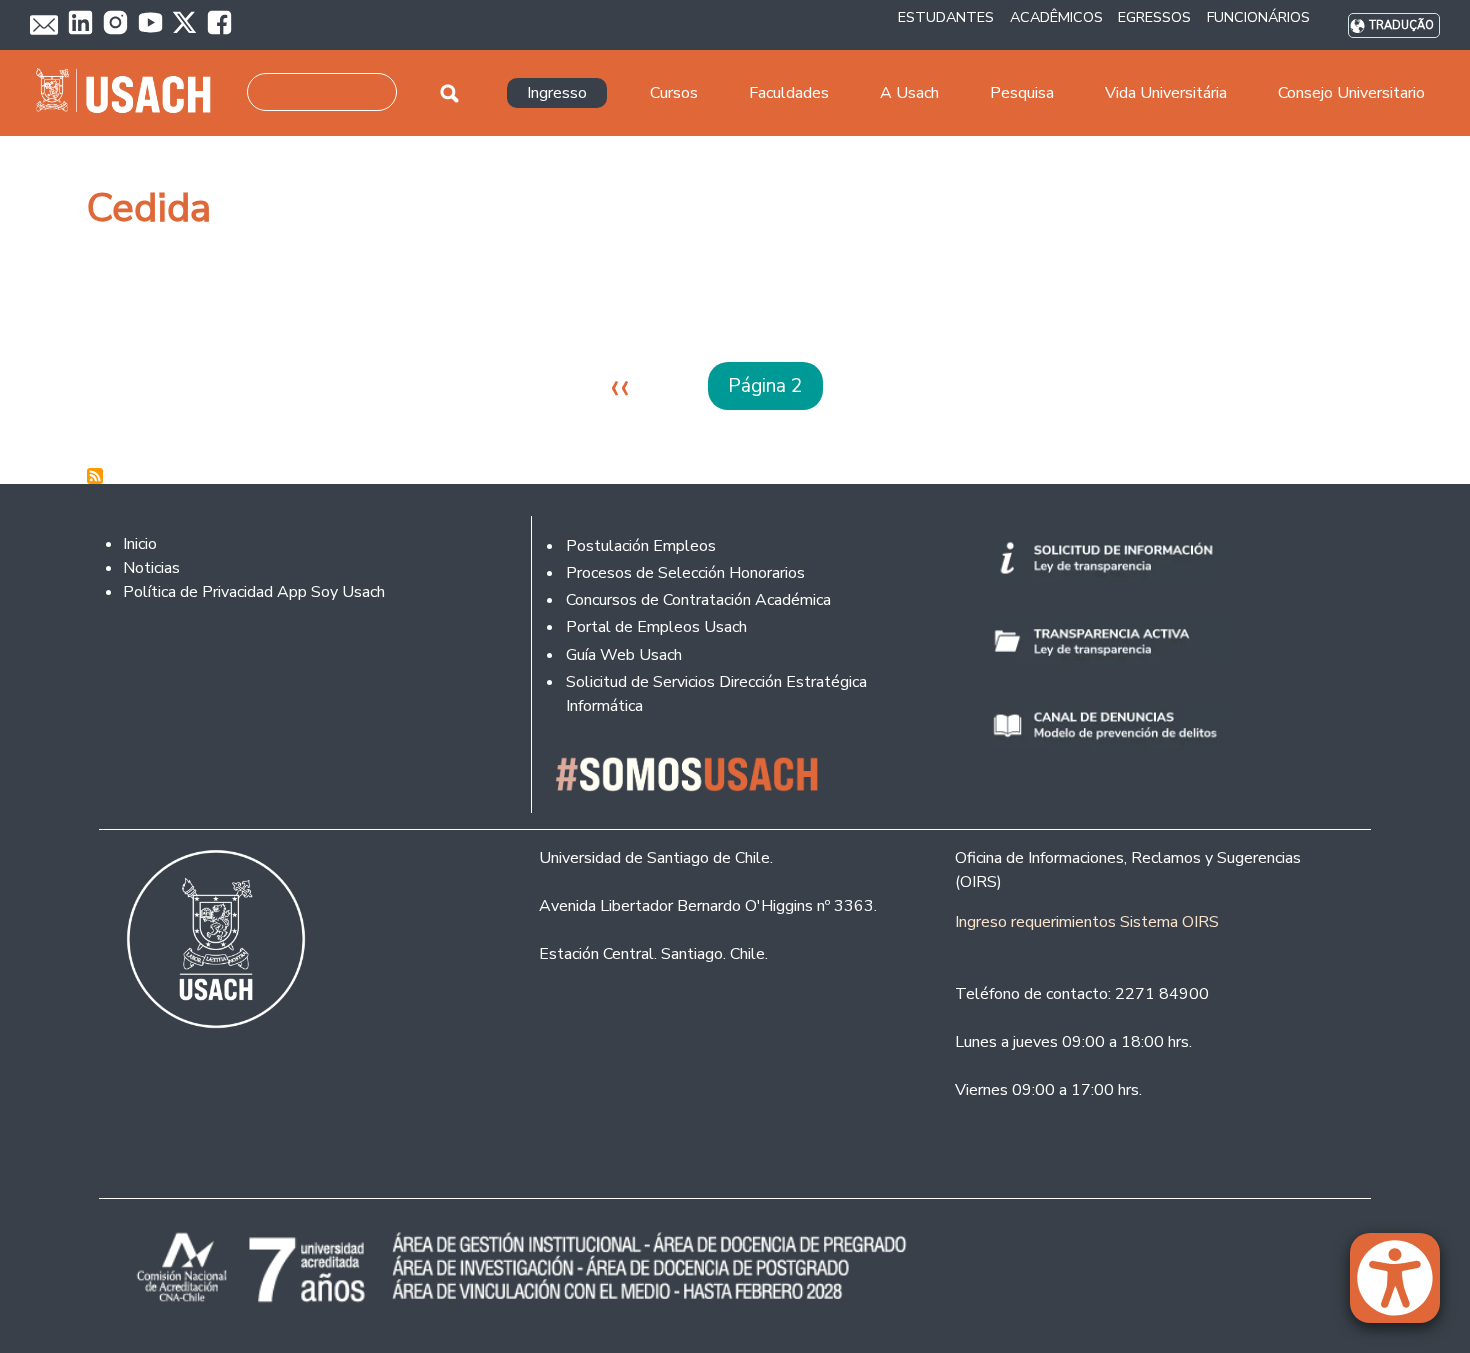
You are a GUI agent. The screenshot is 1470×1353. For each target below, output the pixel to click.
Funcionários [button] (1258, 17)
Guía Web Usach (624, 655)
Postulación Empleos (641, 546)
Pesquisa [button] (1022, 93)
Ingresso (557, 93)
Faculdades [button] (789, 93)
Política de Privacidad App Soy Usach (254, 592)
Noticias (151, 568)
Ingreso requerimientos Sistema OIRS (1087, 922)
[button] (1405, 1287)
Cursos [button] (674, 93)
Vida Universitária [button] (1166, 93)
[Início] (131, 93)
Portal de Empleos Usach (656, 627)
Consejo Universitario (1351, 93)
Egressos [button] (1154, 17)
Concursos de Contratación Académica (698, 600)
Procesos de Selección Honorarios (685, 573)
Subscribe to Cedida (95, 476)
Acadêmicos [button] (1056, 17)
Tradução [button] (1401, 25)
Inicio (140, 544)
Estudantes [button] (946, 17)
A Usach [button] (909, 93)
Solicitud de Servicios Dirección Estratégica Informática (716, 694)
